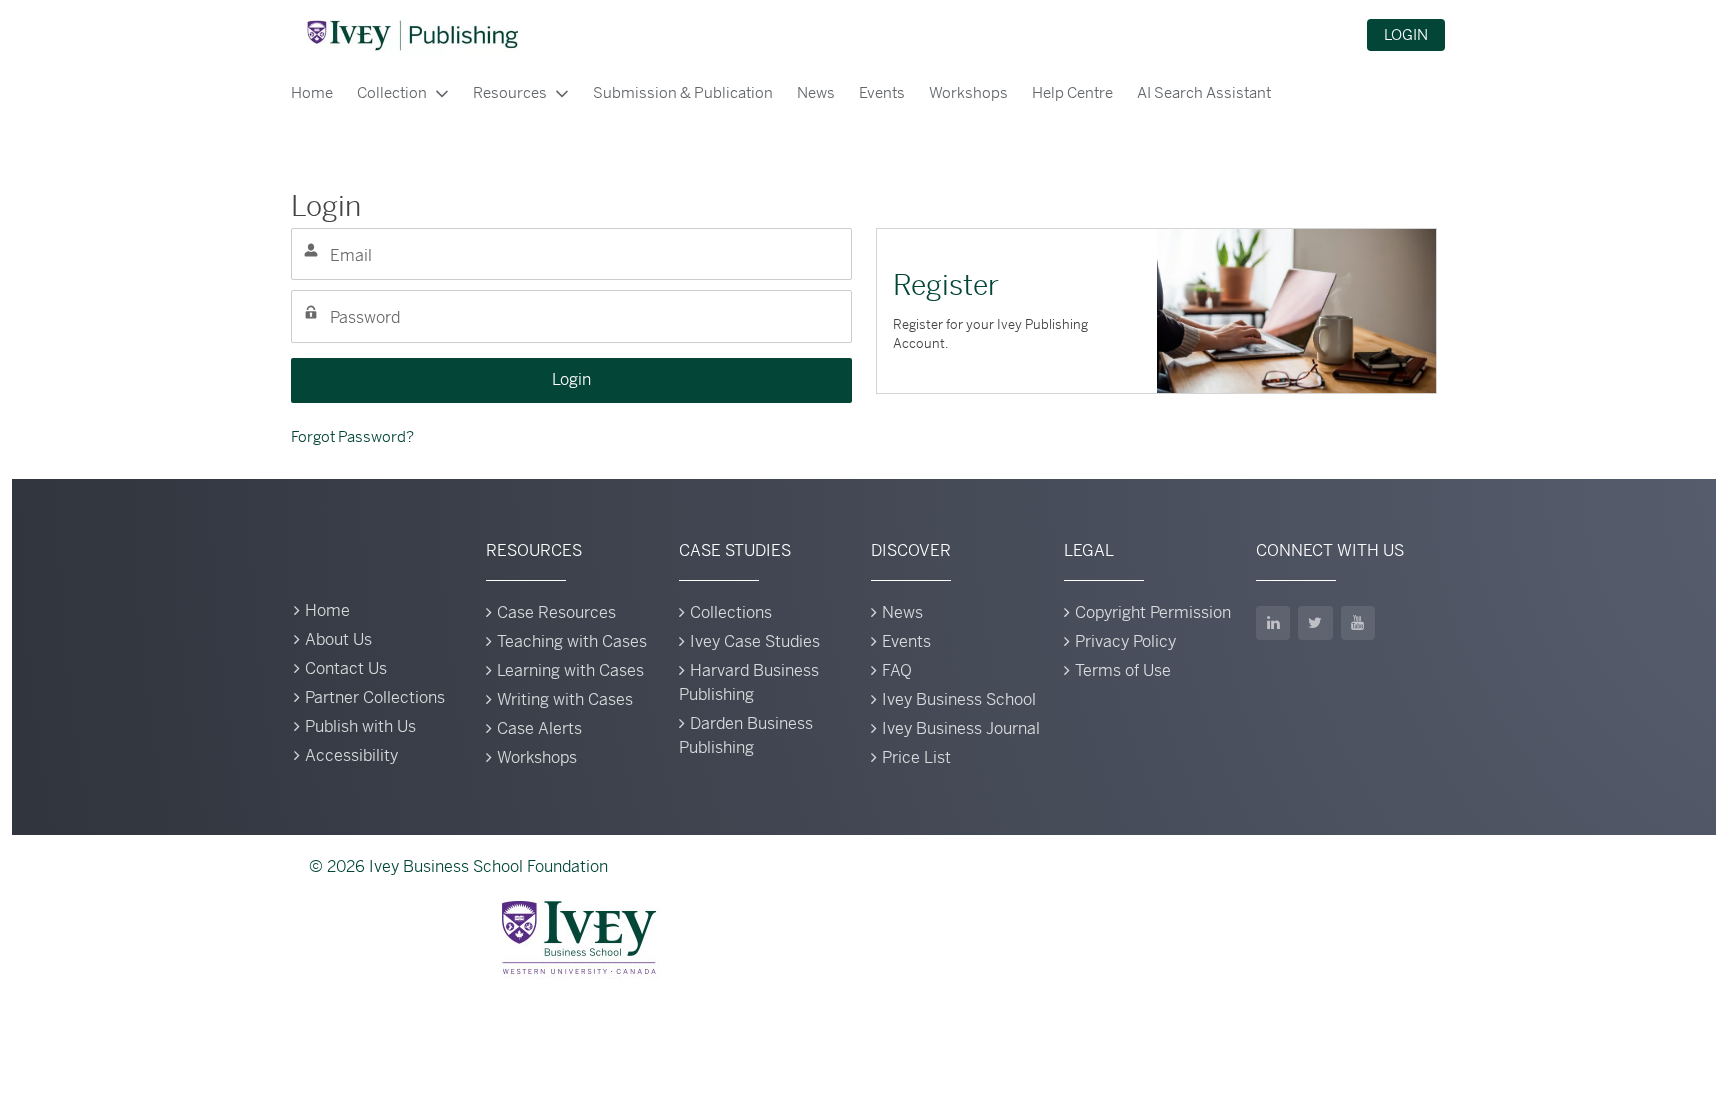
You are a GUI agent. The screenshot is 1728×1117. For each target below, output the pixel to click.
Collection (392, 92)
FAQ (897, 670)
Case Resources (556, 612)
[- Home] (412, 35)
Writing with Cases (565, 699)
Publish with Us (360, 726)
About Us (338, 639)
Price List (916, 757)
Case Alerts (539, 728)
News (816, 92)
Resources (510, 92)
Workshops (968, 92)
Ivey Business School (959, 699)
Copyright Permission (1153, 612)
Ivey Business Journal (961, 728)
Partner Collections (375, 697)
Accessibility (351, 755)
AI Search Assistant (1204, 92)
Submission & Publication (683, 92)
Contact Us (346, 668)
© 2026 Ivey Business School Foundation (458, 866)
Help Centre (1072, 92)
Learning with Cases (570, 670)
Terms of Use (1123, 670)
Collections (731, 612)
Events (882, 92)
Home (312, 92)
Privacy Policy (1125, 641)
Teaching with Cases (572, 641)
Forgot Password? (352, 436)
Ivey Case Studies (755, 641)
